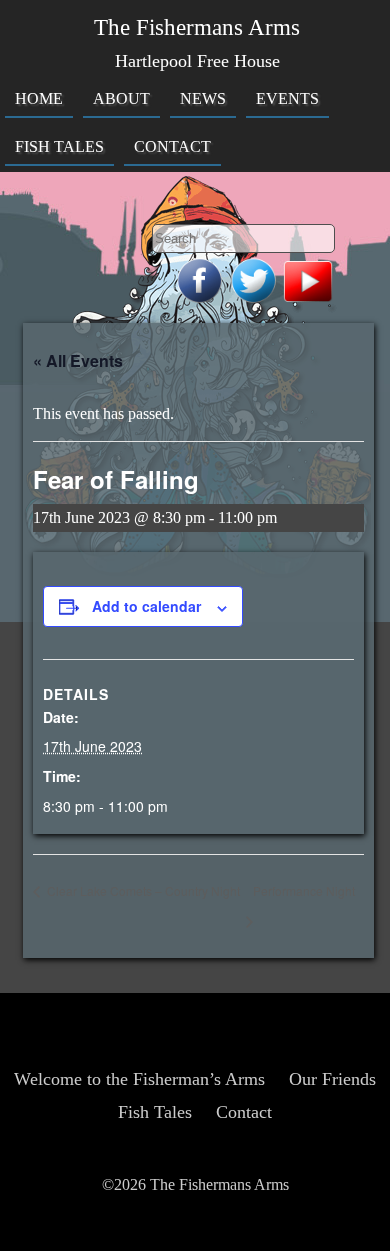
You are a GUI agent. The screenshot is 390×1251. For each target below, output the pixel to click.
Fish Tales (59, 147)
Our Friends (332, 1079)
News (203, 99)
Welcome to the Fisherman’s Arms (139, 1079)
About (121, 99)
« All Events (78, 360)
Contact (172, 147)
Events (287, 99)
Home (39, 99)
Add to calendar (146, 606)
